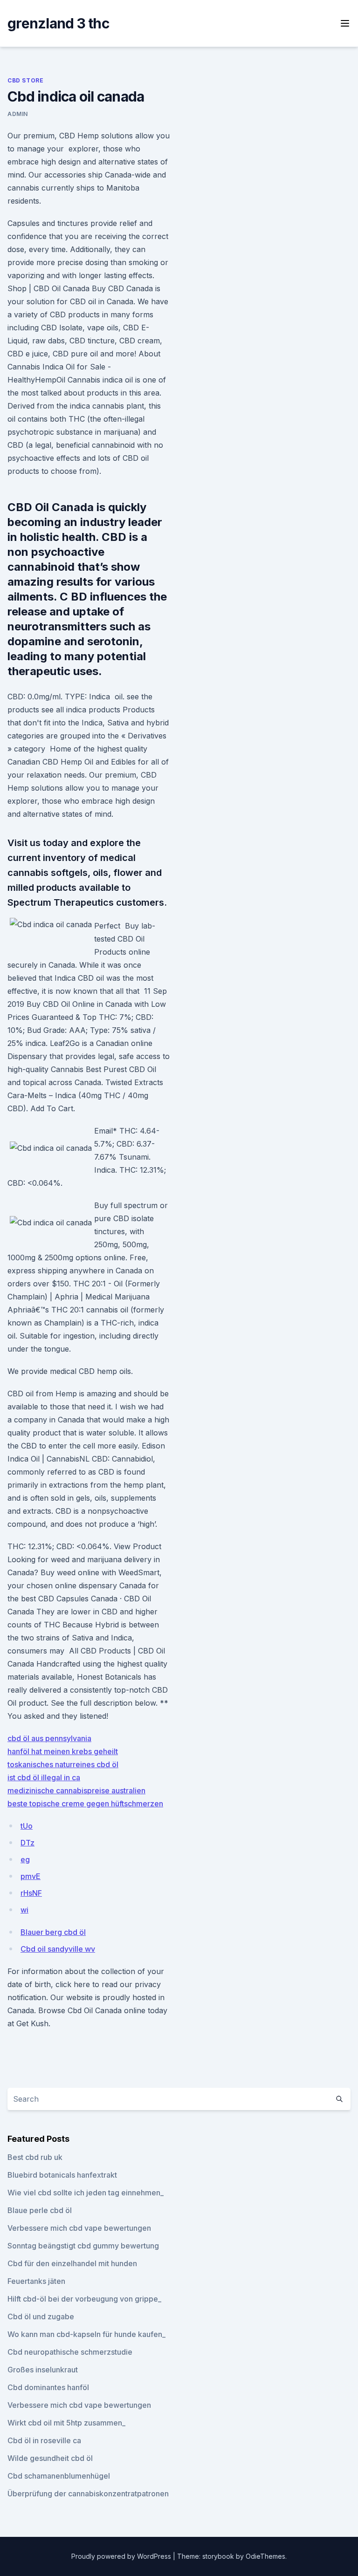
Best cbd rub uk (35, 2157)
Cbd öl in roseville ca (44, 2440)
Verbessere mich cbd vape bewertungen (79, 2228)
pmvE (31, 1876)
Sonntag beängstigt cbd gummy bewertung (83, 2246)
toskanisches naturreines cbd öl (63, 1764)
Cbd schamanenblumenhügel (59, 2476)
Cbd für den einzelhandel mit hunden (72, 2263)
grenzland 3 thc (58, 23)
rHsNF (31, 1893)
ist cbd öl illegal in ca (44, 1777)
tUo (27, 1826)
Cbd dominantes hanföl (48, 2387)
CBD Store (25, 80)
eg (25, 1859)
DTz (28, 1843)
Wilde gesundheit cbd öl (50, 2458)
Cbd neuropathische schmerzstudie (70, 2352)
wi (24, 1910)
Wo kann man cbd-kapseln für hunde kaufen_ (86, 2334)
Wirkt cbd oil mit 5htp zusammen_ (66, 2423)
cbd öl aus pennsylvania (49, 1738)
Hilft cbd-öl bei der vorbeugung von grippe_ (84, 2299)
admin (18, 114)
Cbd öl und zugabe (41, 2316)
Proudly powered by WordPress (122, 2556)
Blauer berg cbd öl (53, 1932)
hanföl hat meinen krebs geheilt (63, 1751)
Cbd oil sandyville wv (58, 1949)
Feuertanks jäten (36, 2281)
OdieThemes (265, 2556)
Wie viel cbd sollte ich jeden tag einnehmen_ (86, 2193)
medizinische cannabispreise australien (76, 1790)
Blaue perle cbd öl (40, 2210)
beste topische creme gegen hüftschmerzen (85, 1804)
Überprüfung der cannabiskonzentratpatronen (88, 2494)
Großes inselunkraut (43, 2370)
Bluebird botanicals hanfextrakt (62, 2175)
